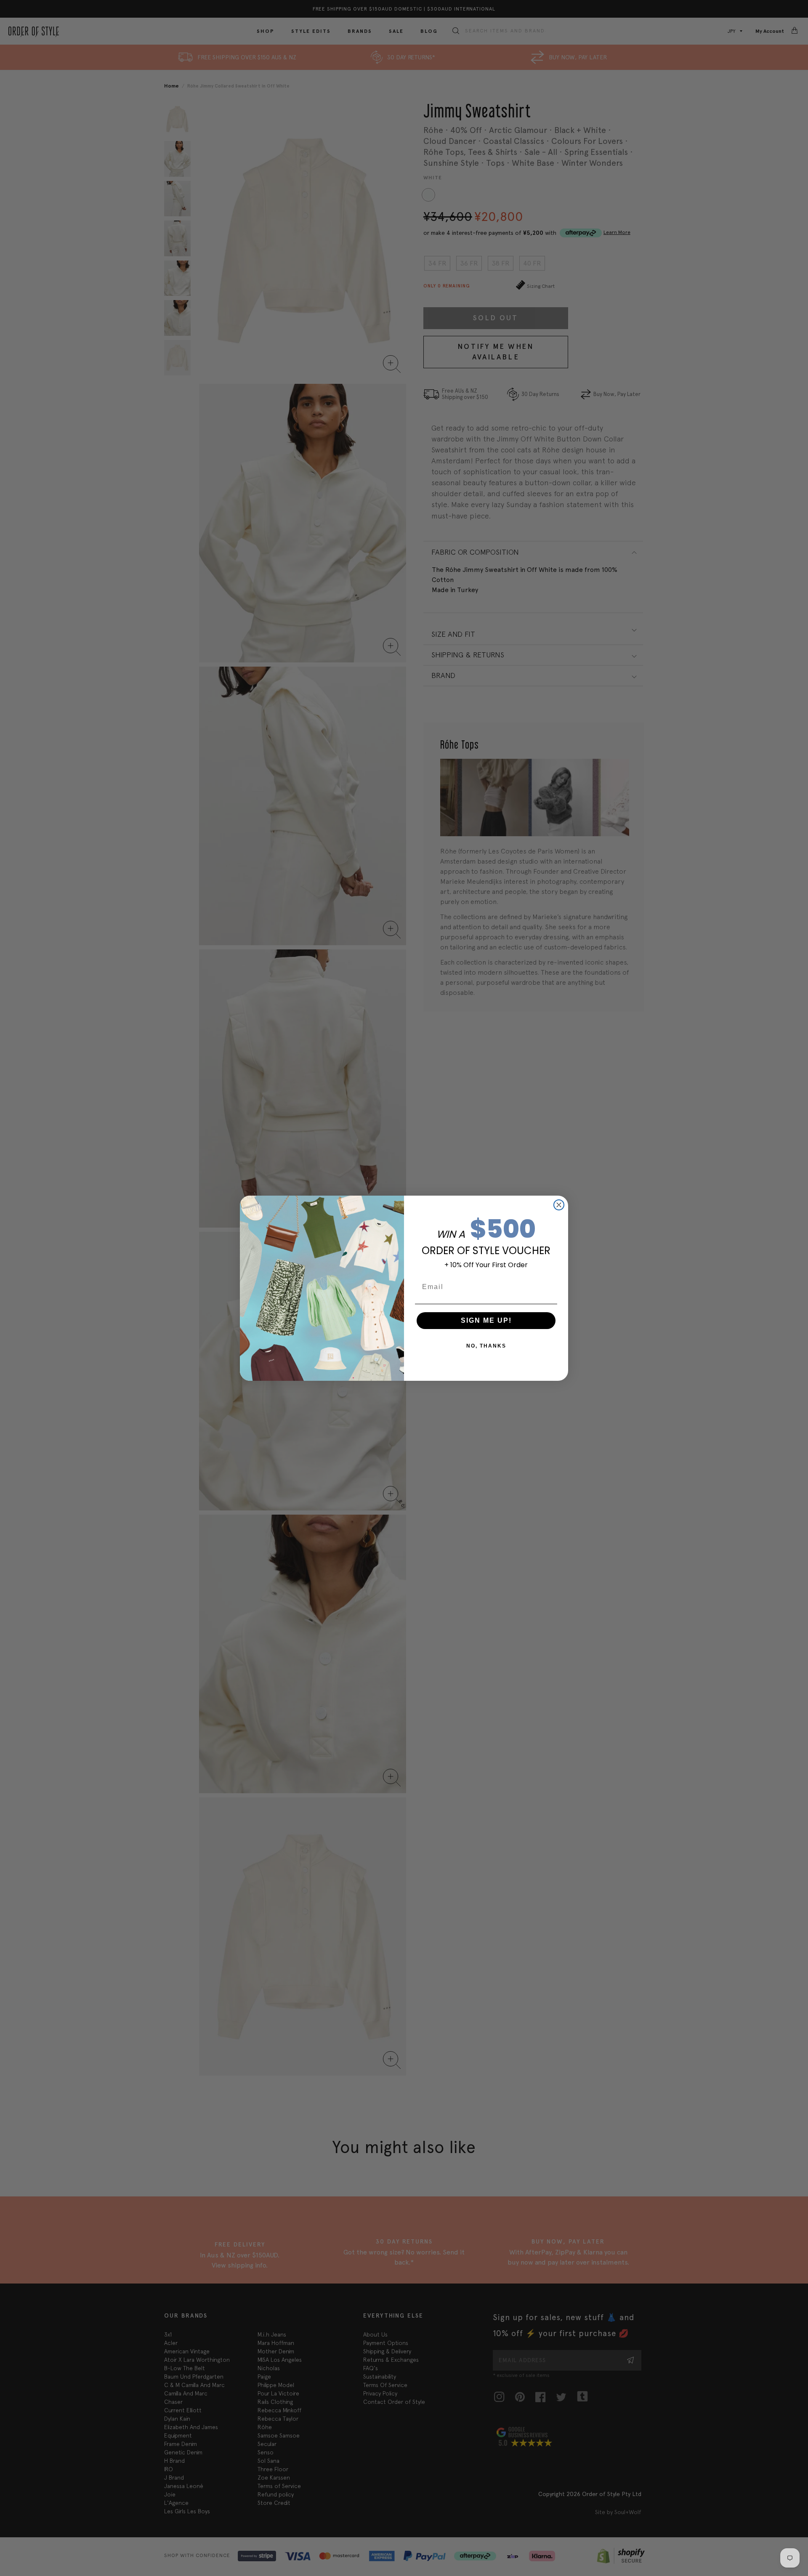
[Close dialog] (559, 1205)
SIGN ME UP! (486, 1320)
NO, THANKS (486, 1346)
